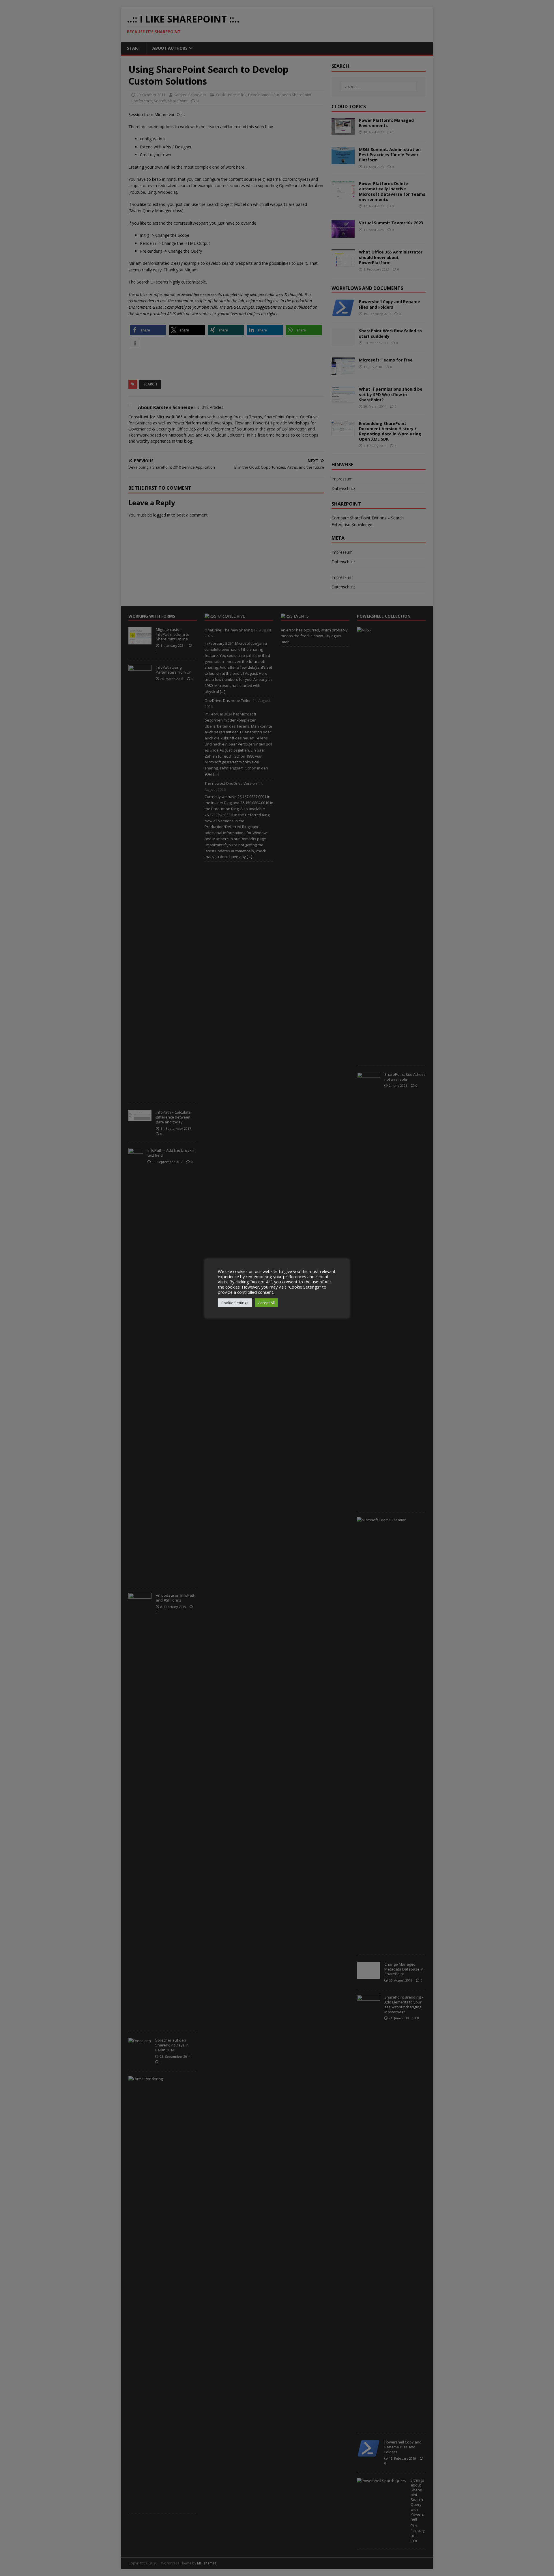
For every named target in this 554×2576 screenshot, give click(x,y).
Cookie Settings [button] (235, 1303)
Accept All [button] (266, 1303)
